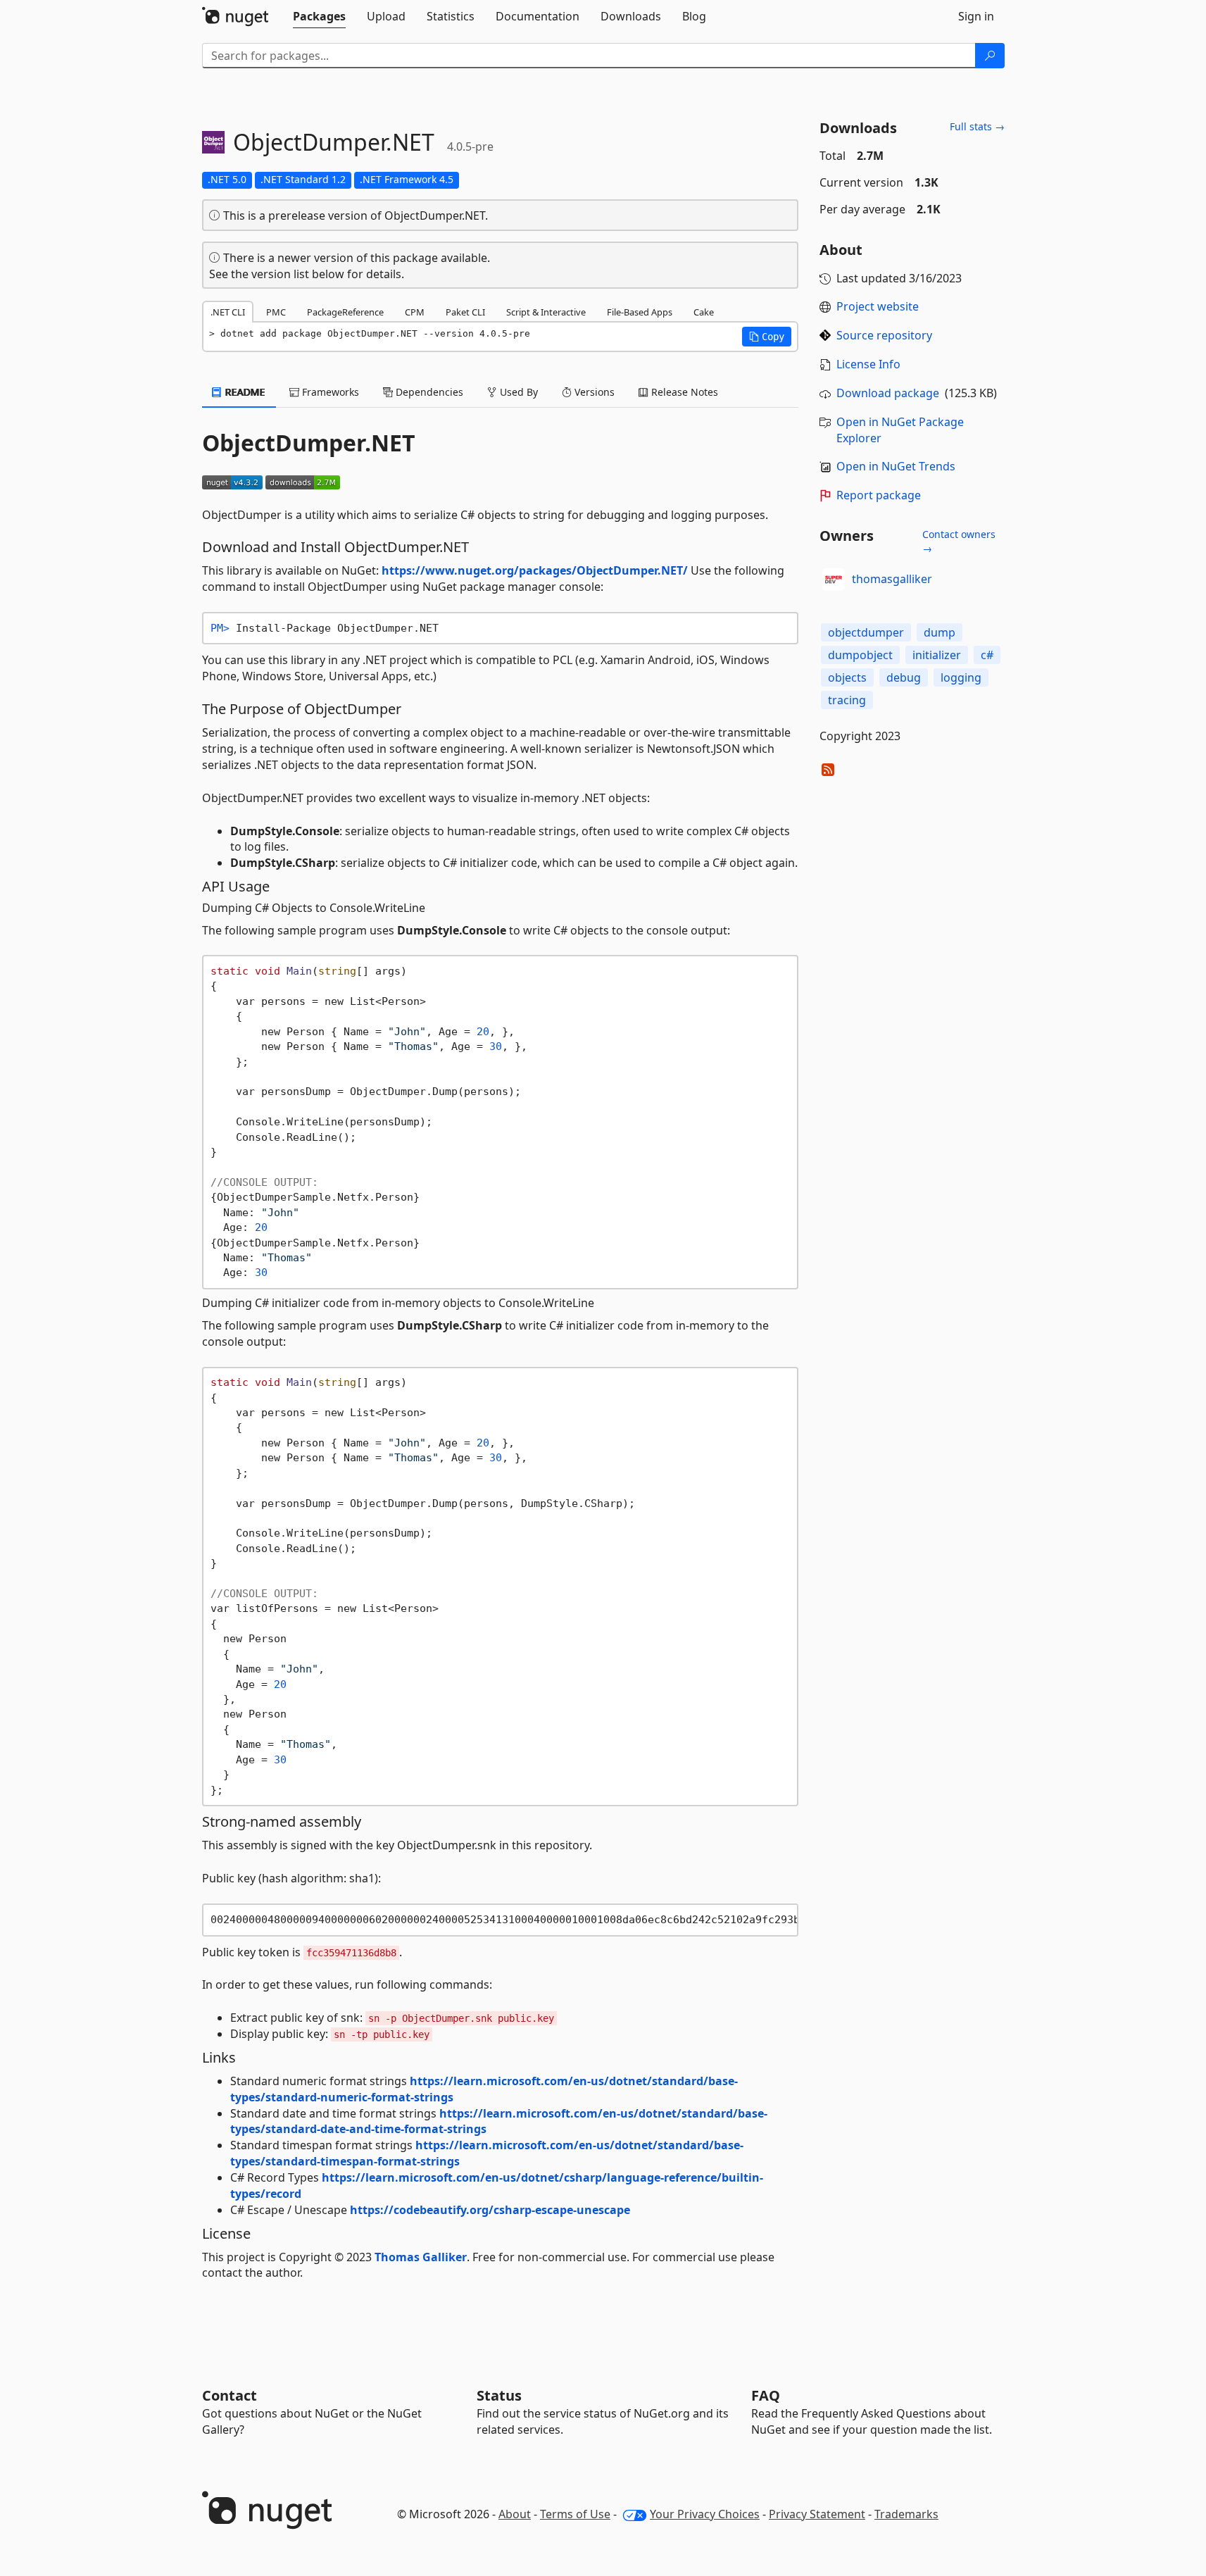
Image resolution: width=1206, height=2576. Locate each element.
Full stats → (977, 126)
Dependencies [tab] (428, 392)
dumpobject (860, 655)
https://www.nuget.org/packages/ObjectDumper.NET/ (535, 570)
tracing (847, 700)
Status (499, 2395)
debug (904, 677)
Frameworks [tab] (329, 392)
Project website (878, 306)
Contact (230, 2395)
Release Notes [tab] (683, 392)
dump (940, 632)
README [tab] (244, 392)
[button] (767, 337)
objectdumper (866, 632)
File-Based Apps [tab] (640, 312)
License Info (868, 364)
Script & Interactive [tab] (546, 312)
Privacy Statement (817, 2514)
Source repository (884, 335)
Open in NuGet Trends (896, 466)
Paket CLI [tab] (465, 312)
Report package (879, 495)
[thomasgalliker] (834, 580)
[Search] (990, 56)
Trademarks (906, 2514)
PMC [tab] (276, 312)
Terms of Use (575, 2514)
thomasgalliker (892, 579)
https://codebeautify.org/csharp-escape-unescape (490, 2210)
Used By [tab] (517, 392)
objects (847, 677)
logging (961, 677)
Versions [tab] (593, 392)
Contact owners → (959, 541)
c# (987, 655)
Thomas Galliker (421, 2257)
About (515, 2514)
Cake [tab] (704, 312)
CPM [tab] (415, 312)
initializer (937, 655)
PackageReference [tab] (345, 312)
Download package (888, 393)
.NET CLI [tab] (228, 312)
